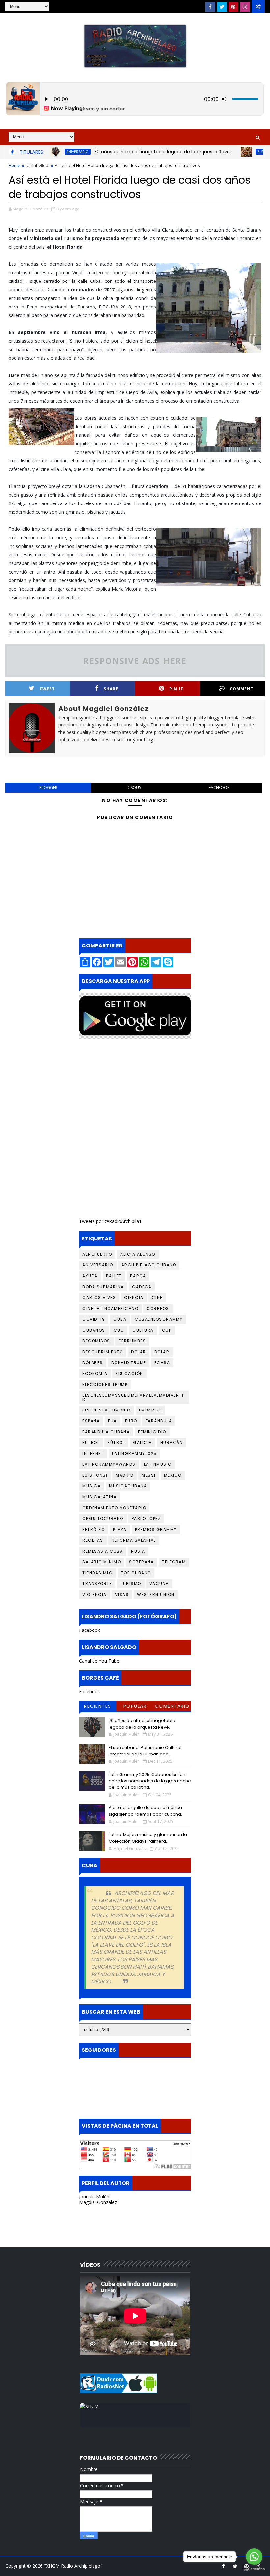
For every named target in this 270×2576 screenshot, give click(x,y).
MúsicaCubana (128, 1486)
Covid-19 (94, 1319)
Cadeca (142, 1287)
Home (14, 165)
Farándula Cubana (106, 1432)
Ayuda (90, 1276)
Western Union (156, 1595)
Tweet (47, 689)
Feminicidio (152, 1432)
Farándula (159, 1421)
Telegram (174, 1562)
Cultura (143, 1330)
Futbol (91, 1443)
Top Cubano (136, 1573)
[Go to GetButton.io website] (254, 2569)
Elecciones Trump (105, 1384)
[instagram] (245, 7)
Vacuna (159, 1584)
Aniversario (98, 1265)
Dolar (139, 1352)
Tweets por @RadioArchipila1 (110, 1221)
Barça (138, 1276)
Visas (122, 1595)
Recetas (93, 1540)
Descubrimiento (103, 1352)
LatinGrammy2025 (135, 1453)
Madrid (124, 1475)
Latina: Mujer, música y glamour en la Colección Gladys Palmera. (148, 1838)
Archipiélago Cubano (149, 1265)
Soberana (141, 1562)
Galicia (143, 1443)
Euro (131, 1421)
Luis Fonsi (95, 1475)
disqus (134, 787)
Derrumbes (132, 1341)
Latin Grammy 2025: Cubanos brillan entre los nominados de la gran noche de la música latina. (150, 1781)
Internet (93, 1453)
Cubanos (94, 1330)
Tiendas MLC (98, 1573)
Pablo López (146, 1519)
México (173, 1475)
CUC (119, 1330)
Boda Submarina (103, 1287)
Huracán (172, 1443)
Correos (158, 1308)
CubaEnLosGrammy (159, 1319)
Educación (129, 1374)
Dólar (162, 1352)
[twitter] (222, 7)
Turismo (131, 1584)
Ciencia (134, 1298)
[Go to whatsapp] (254, 2557)
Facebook (90, 1630)
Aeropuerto (97, 1254)
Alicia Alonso (138, 1254)
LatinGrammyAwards (109, 1464)
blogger (48, 787)
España (91, 1421)
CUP (167, 1330)
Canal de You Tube (99, 1661)
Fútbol (116, 1443)
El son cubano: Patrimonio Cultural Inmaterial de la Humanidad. (145, 1751)
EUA (112, 1421)
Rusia (138, 1551)
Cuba (120, 1319)
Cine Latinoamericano (110, 1308)
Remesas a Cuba (103, 1551)
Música (92, 1486)
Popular (135, 1706)
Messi (149, 1475)
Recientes (98, 1706)
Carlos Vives (99, 1298)
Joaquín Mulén (94, 2197)
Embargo (150, 1410)
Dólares (93, 1363)
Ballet (114, 1276)
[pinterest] (233, 7)
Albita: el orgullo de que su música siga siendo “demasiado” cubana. (145, 1811)
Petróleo (94, 1529)
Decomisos (96, 1341)
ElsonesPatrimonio (107, 1410)
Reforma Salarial (134, 1540)
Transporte (97, 1584)
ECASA (162, 1363)
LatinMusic (158, 1464)
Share (111, 689)
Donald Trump (129, 1363)
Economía (95, 1374)
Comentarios (172, 1707)
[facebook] (210, 7)
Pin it (176, 689)
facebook (219, 787)
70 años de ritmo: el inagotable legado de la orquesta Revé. (127, 152)
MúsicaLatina (99, 1497)
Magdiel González (98, 2202)
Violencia (94, 1595)
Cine (157, 1298)
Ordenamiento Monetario (114, 1508)
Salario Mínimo (102, 1562)
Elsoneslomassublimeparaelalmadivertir (133, 1397)
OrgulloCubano (103, 1519)
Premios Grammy (156, 1529)
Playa (120, 1529)
